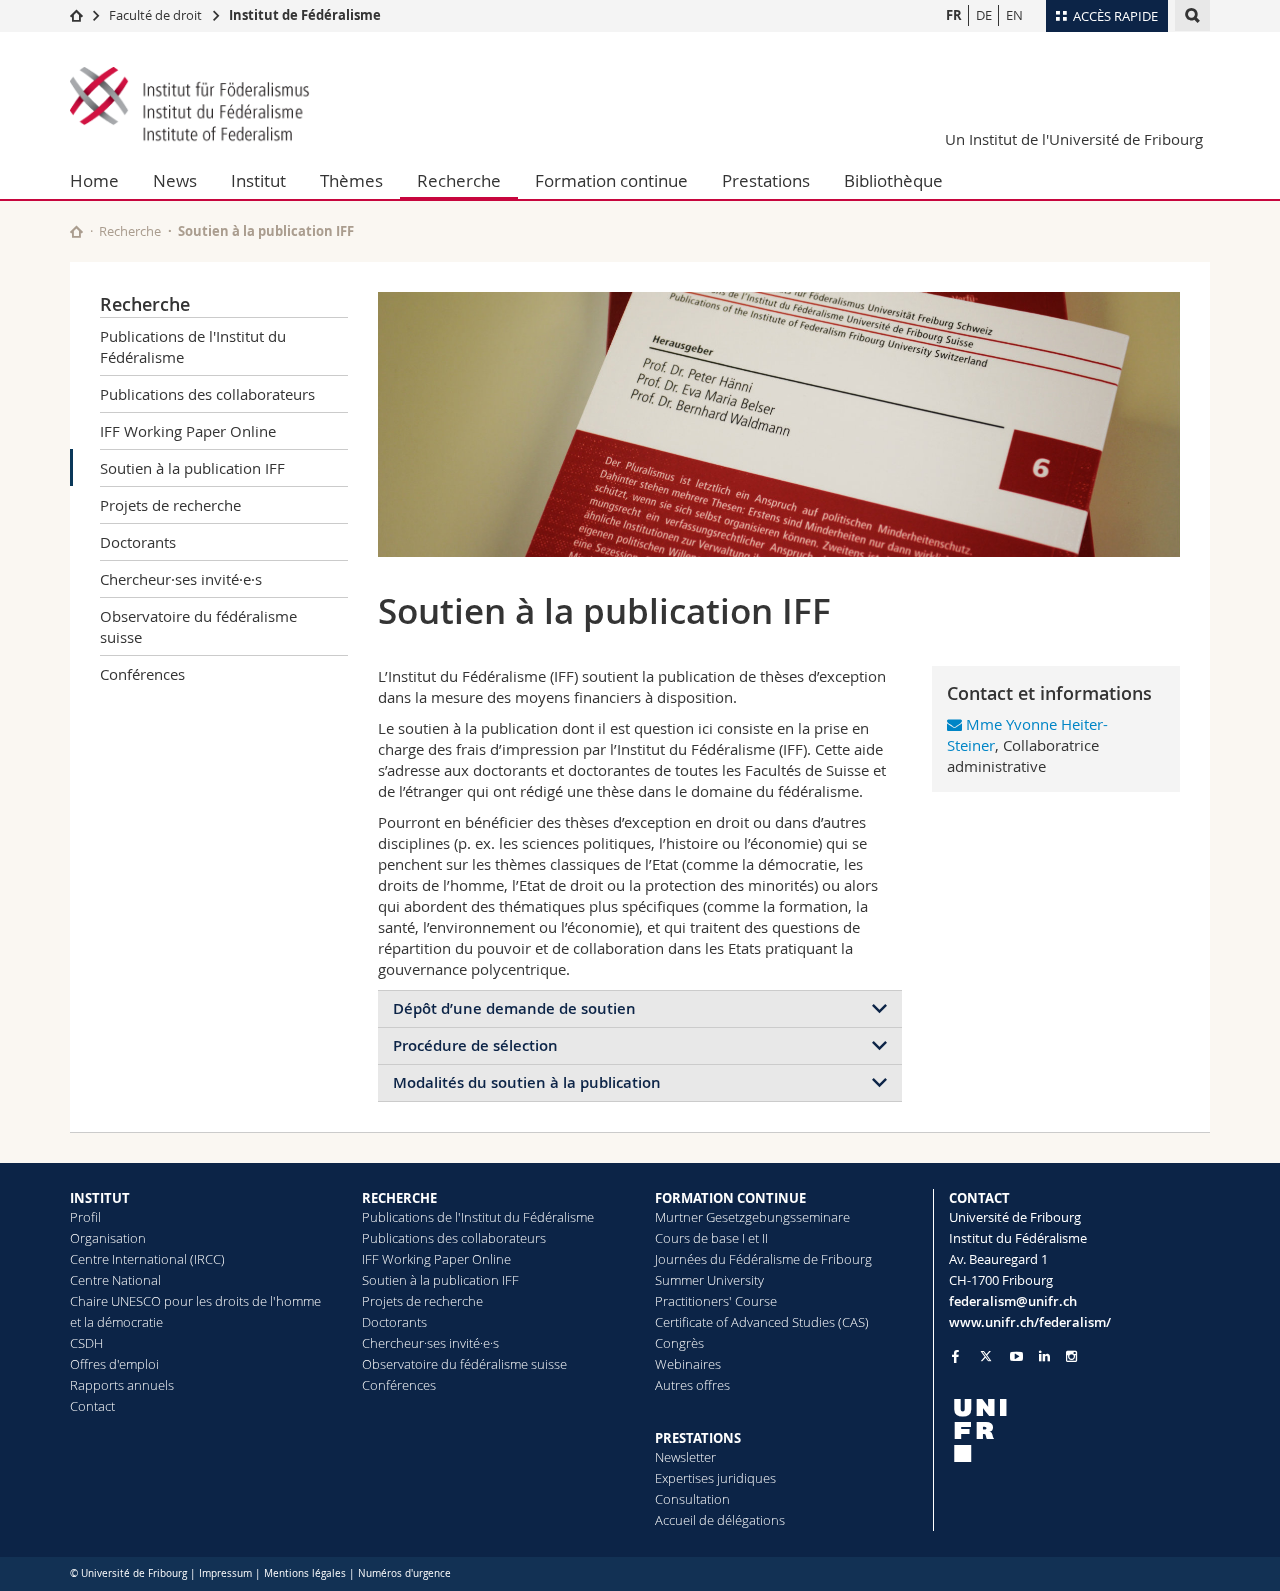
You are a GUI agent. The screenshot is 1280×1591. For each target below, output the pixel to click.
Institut (258, 180)
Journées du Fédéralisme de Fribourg (763, 1259)
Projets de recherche (170, 505)
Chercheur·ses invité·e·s (181, 579)
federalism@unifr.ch (1013, 1301)
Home (94, 180)
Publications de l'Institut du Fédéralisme (193, 346)
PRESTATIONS (698, 1438)
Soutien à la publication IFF (192, 468)
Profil (85, 1217)
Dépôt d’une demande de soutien (514, 1008)
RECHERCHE (399, 1198)
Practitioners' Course (716, 1301)
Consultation (692, 1499)
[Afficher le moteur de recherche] (1192, 15)
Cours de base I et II (711, 1238)
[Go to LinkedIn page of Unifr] (1044, 1356)
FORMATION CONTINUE (730, 1198)
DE (984, 15)
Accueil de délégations (720, 1520)
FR (954, 15)
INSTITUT (100, 1198)
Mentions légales (305, 1573)
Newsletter (685, 1457)
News (175, 180)
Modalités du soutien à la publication (527, 1082)
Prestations (766, 180)
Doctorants (138, 542)
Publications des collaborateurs (207, 394)
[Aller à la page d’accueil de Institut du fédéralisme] (190, 106)
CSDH (86, 1343)
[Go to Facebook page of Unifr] (955, 1356)
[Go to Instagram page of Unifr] (1071, 1356)
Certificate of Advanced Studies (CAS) (762, 1322)
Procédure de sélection (475, 1045)
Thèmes (351, 180)
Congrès (679, 1343)
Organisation (108, 1238)
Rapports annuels (122, 1385)
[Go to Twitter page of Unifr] (986, 1356)
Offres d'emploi (114, 1364)
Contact (92, 1406)
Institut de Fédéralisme (305, 15)
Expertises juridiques (715, 1478)
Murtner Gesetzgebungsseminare (752, 1217)
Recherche (459, 180)
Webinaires (688, 1364)
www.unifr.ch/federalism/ (1030, 1322)
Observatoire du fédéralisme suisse (198, 626)
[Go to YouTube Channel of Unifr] (1016, 1356)
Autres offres (692, 1385)
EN (1014, 15)
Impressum (225, 1573)
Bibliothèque (893, 180)
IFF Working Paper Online (188, 431)
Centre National (115, 1280)
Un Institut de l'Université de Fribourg (1074, 139)
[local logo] (1080, 1430)
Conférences (142, 674)
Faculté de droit (157, 15)
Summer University (709, 1280)
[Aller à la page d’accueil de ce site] (76, 231)
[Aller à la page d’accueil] (76, 15)
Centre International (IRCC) (147, 1259)
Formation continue (611, 180)
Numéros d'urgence (404, 1573)
